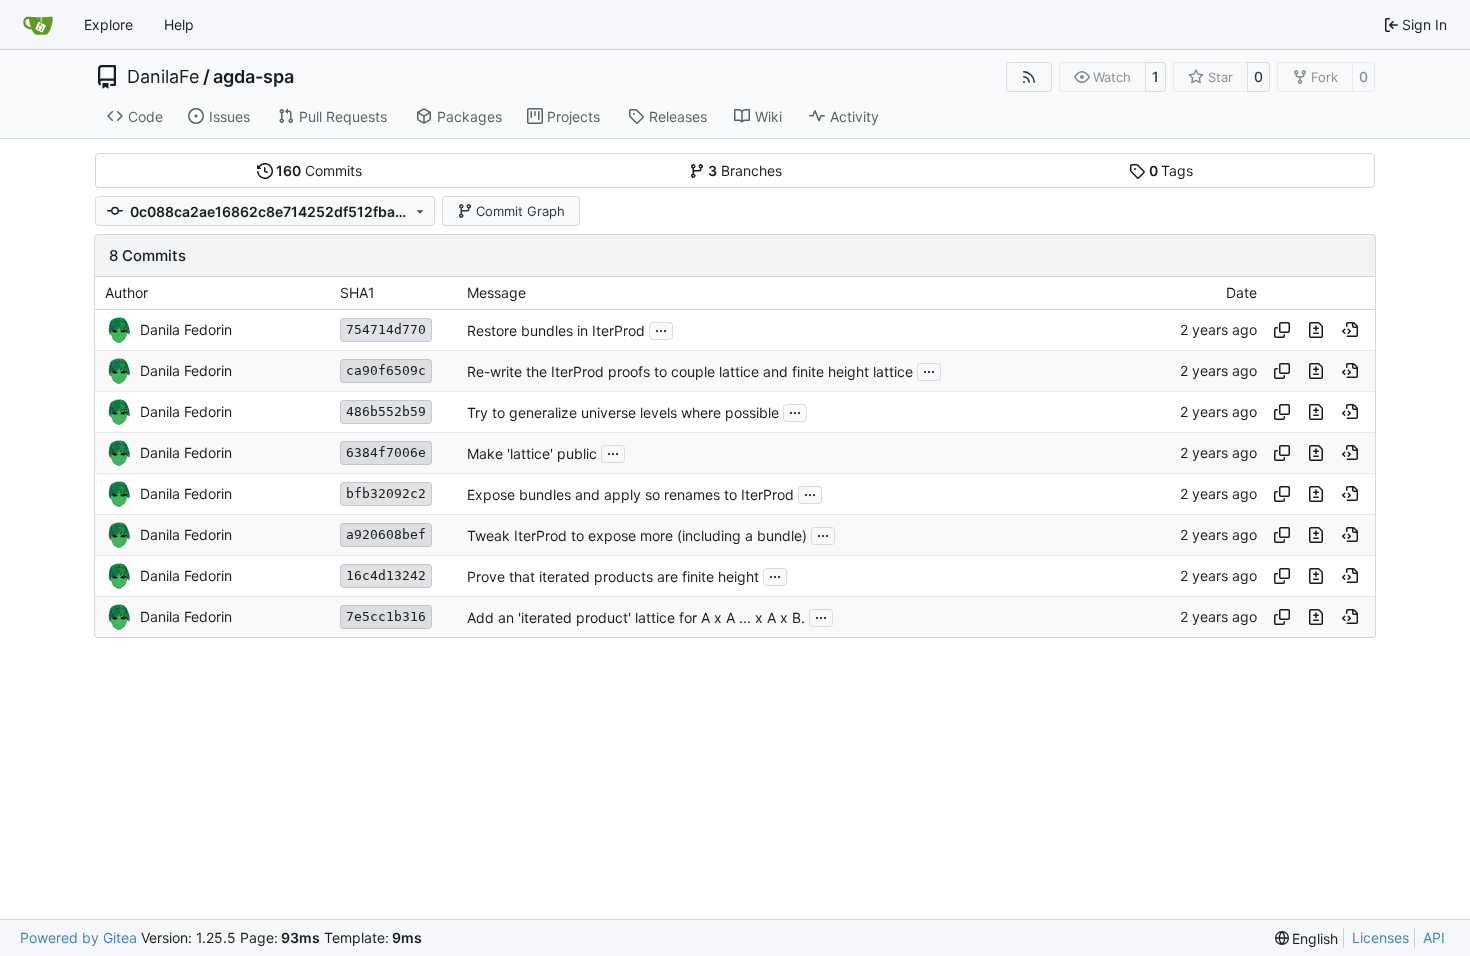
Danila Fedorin (186, 329)
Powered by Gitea (78, 937)
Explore (108, 24)
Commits (319, 170)
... (661, 328)
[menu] (1307, 938)
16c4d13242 (386, 575)
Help (179, 24)
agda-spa (253, 77)
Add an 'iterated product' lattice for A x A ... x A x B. (636, 617)
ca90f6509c (386, 370)
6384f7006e (386, 452)
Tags (1171, 170)
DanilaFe (163, 77)
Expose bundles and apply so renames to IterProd (630, 494)
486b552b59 (386, 411)
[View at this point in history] (1350, 330)
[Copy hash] (1282, 330)
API (1434, 937)
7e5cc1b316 (386, 616)
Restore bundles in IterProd (556, 330)
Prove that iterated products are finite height (613, 576)
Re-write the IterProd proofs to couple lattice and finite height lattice (690, 371)
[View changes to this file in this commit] (1316, 330)
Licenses (1380, 937)
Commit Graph (520, 211)
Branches (745, 170)
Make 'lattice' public (532, 453)
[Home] (38, 25)
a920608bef (386, 534)
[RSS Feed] (1029, 77)
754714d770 (386, 329)
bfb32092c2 (386, 493)
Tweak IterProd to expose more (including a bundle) (637, 535)
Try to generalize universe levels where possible (623, 412)
